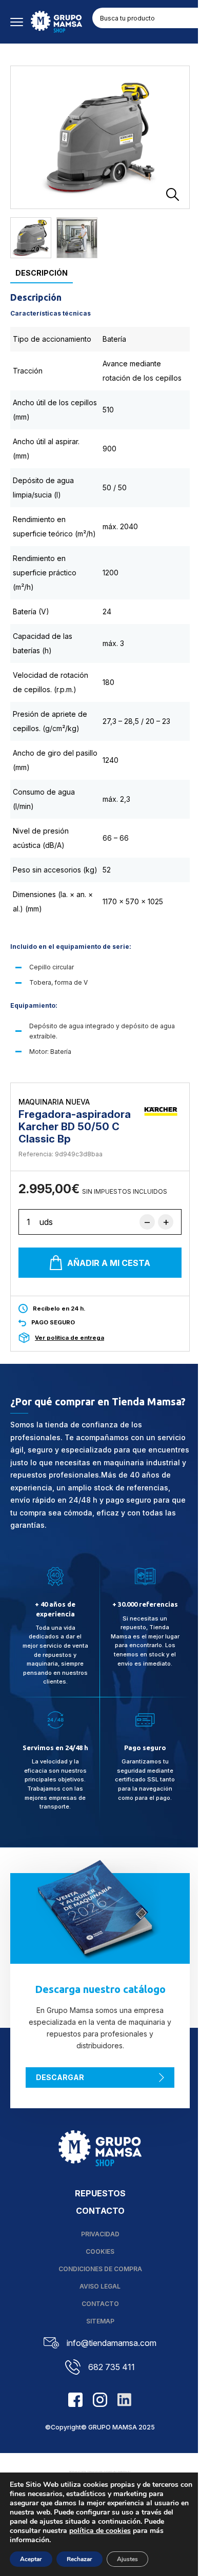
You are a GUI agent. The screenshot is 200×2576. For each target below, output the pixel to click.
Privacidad (100, 2234)
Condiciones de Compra (100, 2269)
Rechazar (79, 2559)
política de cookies (100, 2531)
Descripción (42, 273)
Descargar (60, 2077)
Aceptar (31, 2559)
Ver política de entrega (69, 1338)
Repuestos (100, 2193)
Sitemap (100, 2321)
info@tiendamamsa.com (112, 2343)
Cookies (100, 2251)
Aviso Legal (100, 2286)
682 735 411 (112, 2367)
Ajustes (127, 2559)
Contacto (100, 2211)
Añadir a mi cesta (109, 1263)
